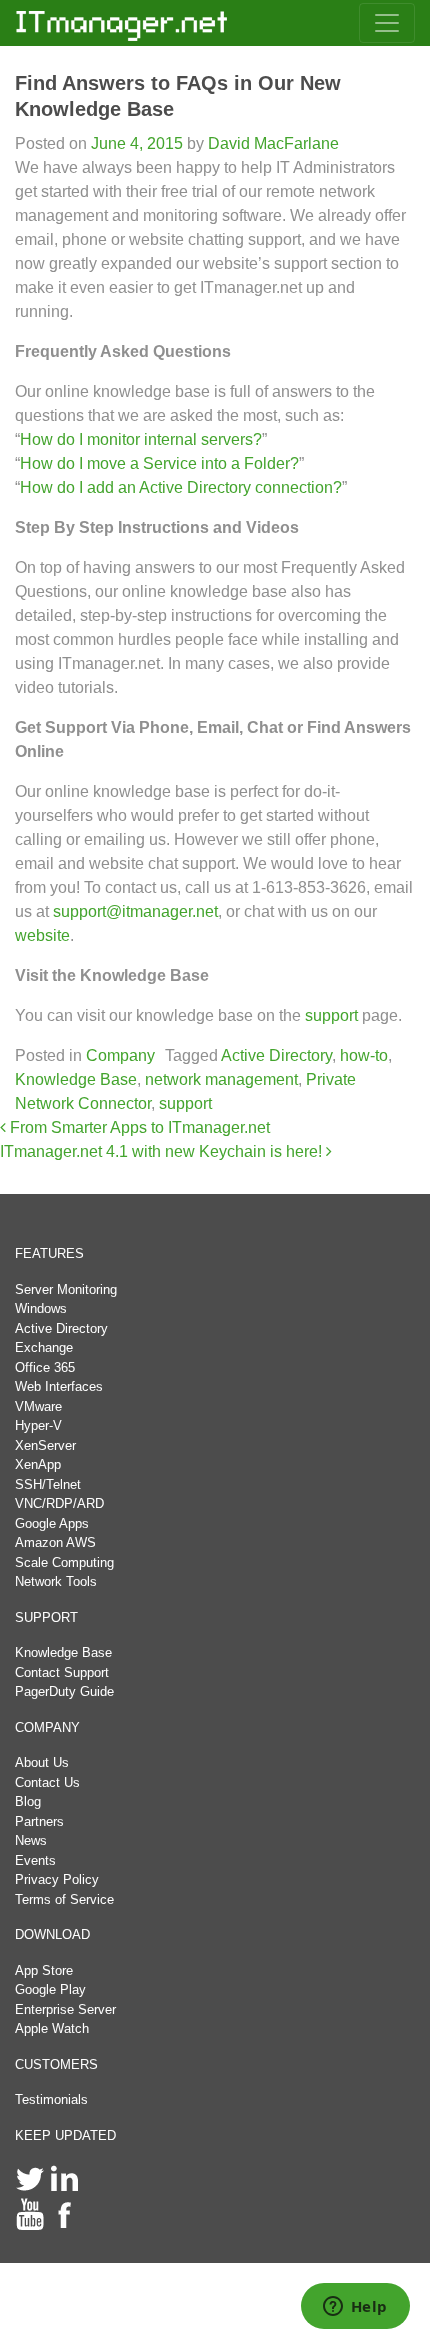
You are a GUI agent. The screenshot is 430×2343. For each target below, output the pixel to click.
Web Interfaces (59, 1386)
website (42, 935)
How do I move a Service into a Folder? (159, 463)
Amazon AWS (55, 1542)
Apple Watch (52, 2028)
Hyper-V (38, 1425)
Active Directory (276, 1055)
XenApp (38, 1464)
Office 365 (45, 1367)
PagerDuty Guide (64, 1691)
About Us (42, 1762)
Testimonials (51, 2099)
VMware (38, 1406)
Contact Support (62, 1672)
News (31, 1840)
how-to (364, 1055)
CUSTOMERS (56, 2064)
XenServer (45, 1445)
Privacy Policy (57, 1879)
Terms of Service (64, 1899)
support (331, 1015)
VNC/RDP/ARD (59, 1503)
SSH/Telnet (48, 1484)
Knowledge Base (76, 1079)
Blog (28, 1801)
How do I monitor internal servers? (141, 439)
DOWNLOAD (52, 1934)
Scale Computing (64, 1562)
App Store (44, 1970)
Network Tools (56, 1581)
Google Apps (52, 1523)
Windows (41, 1308)
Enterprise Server (65, 2009)
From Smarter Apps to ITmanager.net (138, 1127)
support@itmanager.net (135, 911)
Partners (39, 1821)
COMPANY (47, 1727)
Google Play (50, 1989)
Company (120, 1055)
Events (35, 1860)
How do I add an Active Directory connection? (181, 487)
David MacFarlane (271, 143)
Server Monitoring (66, 1289)
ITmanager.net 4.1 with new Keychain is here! (163, 1151)
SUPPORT (46, 1617)
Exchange (44, 1347)
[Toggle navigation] (387, 23)
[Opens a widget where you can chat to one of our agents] (355, 2308)
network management (221, 1079)
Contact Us (47, 1782)
